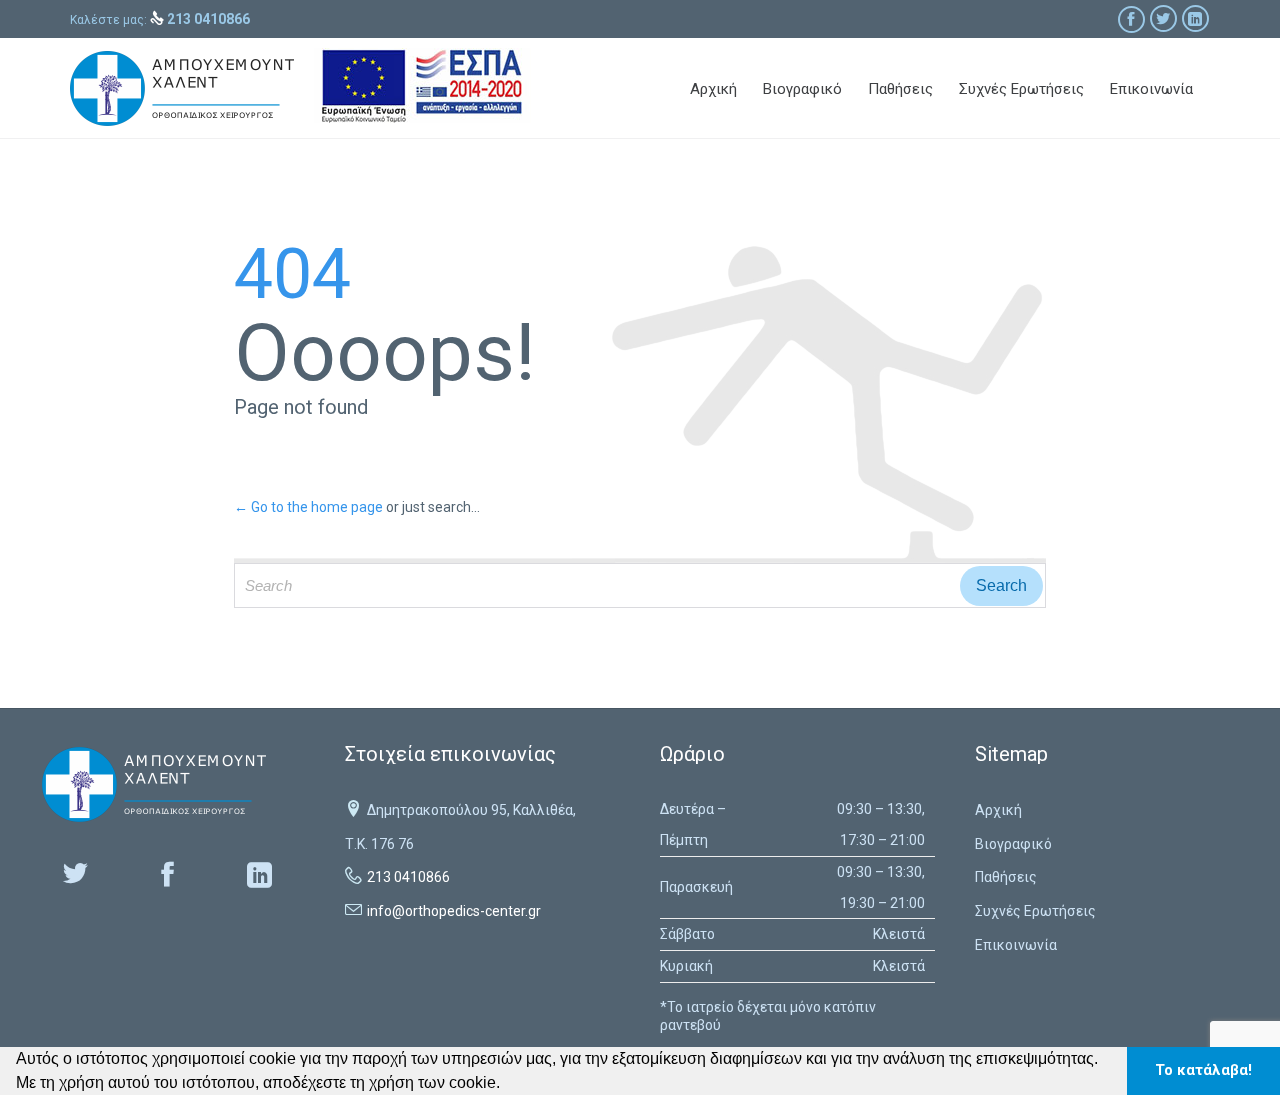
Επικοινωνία (1016, 945)
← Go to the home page (308, 507)
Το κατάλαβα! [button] (1203, 1070)
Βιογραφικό (1013, 844)
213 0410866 (408, 877)
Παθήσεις (1006, 877)
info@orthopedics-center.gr (454, 911)
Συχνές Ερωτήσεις (1035, 911)
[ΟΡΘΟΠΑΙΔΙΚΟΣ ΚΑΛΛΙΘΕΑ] (182, 88)
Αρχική (998, 810)
